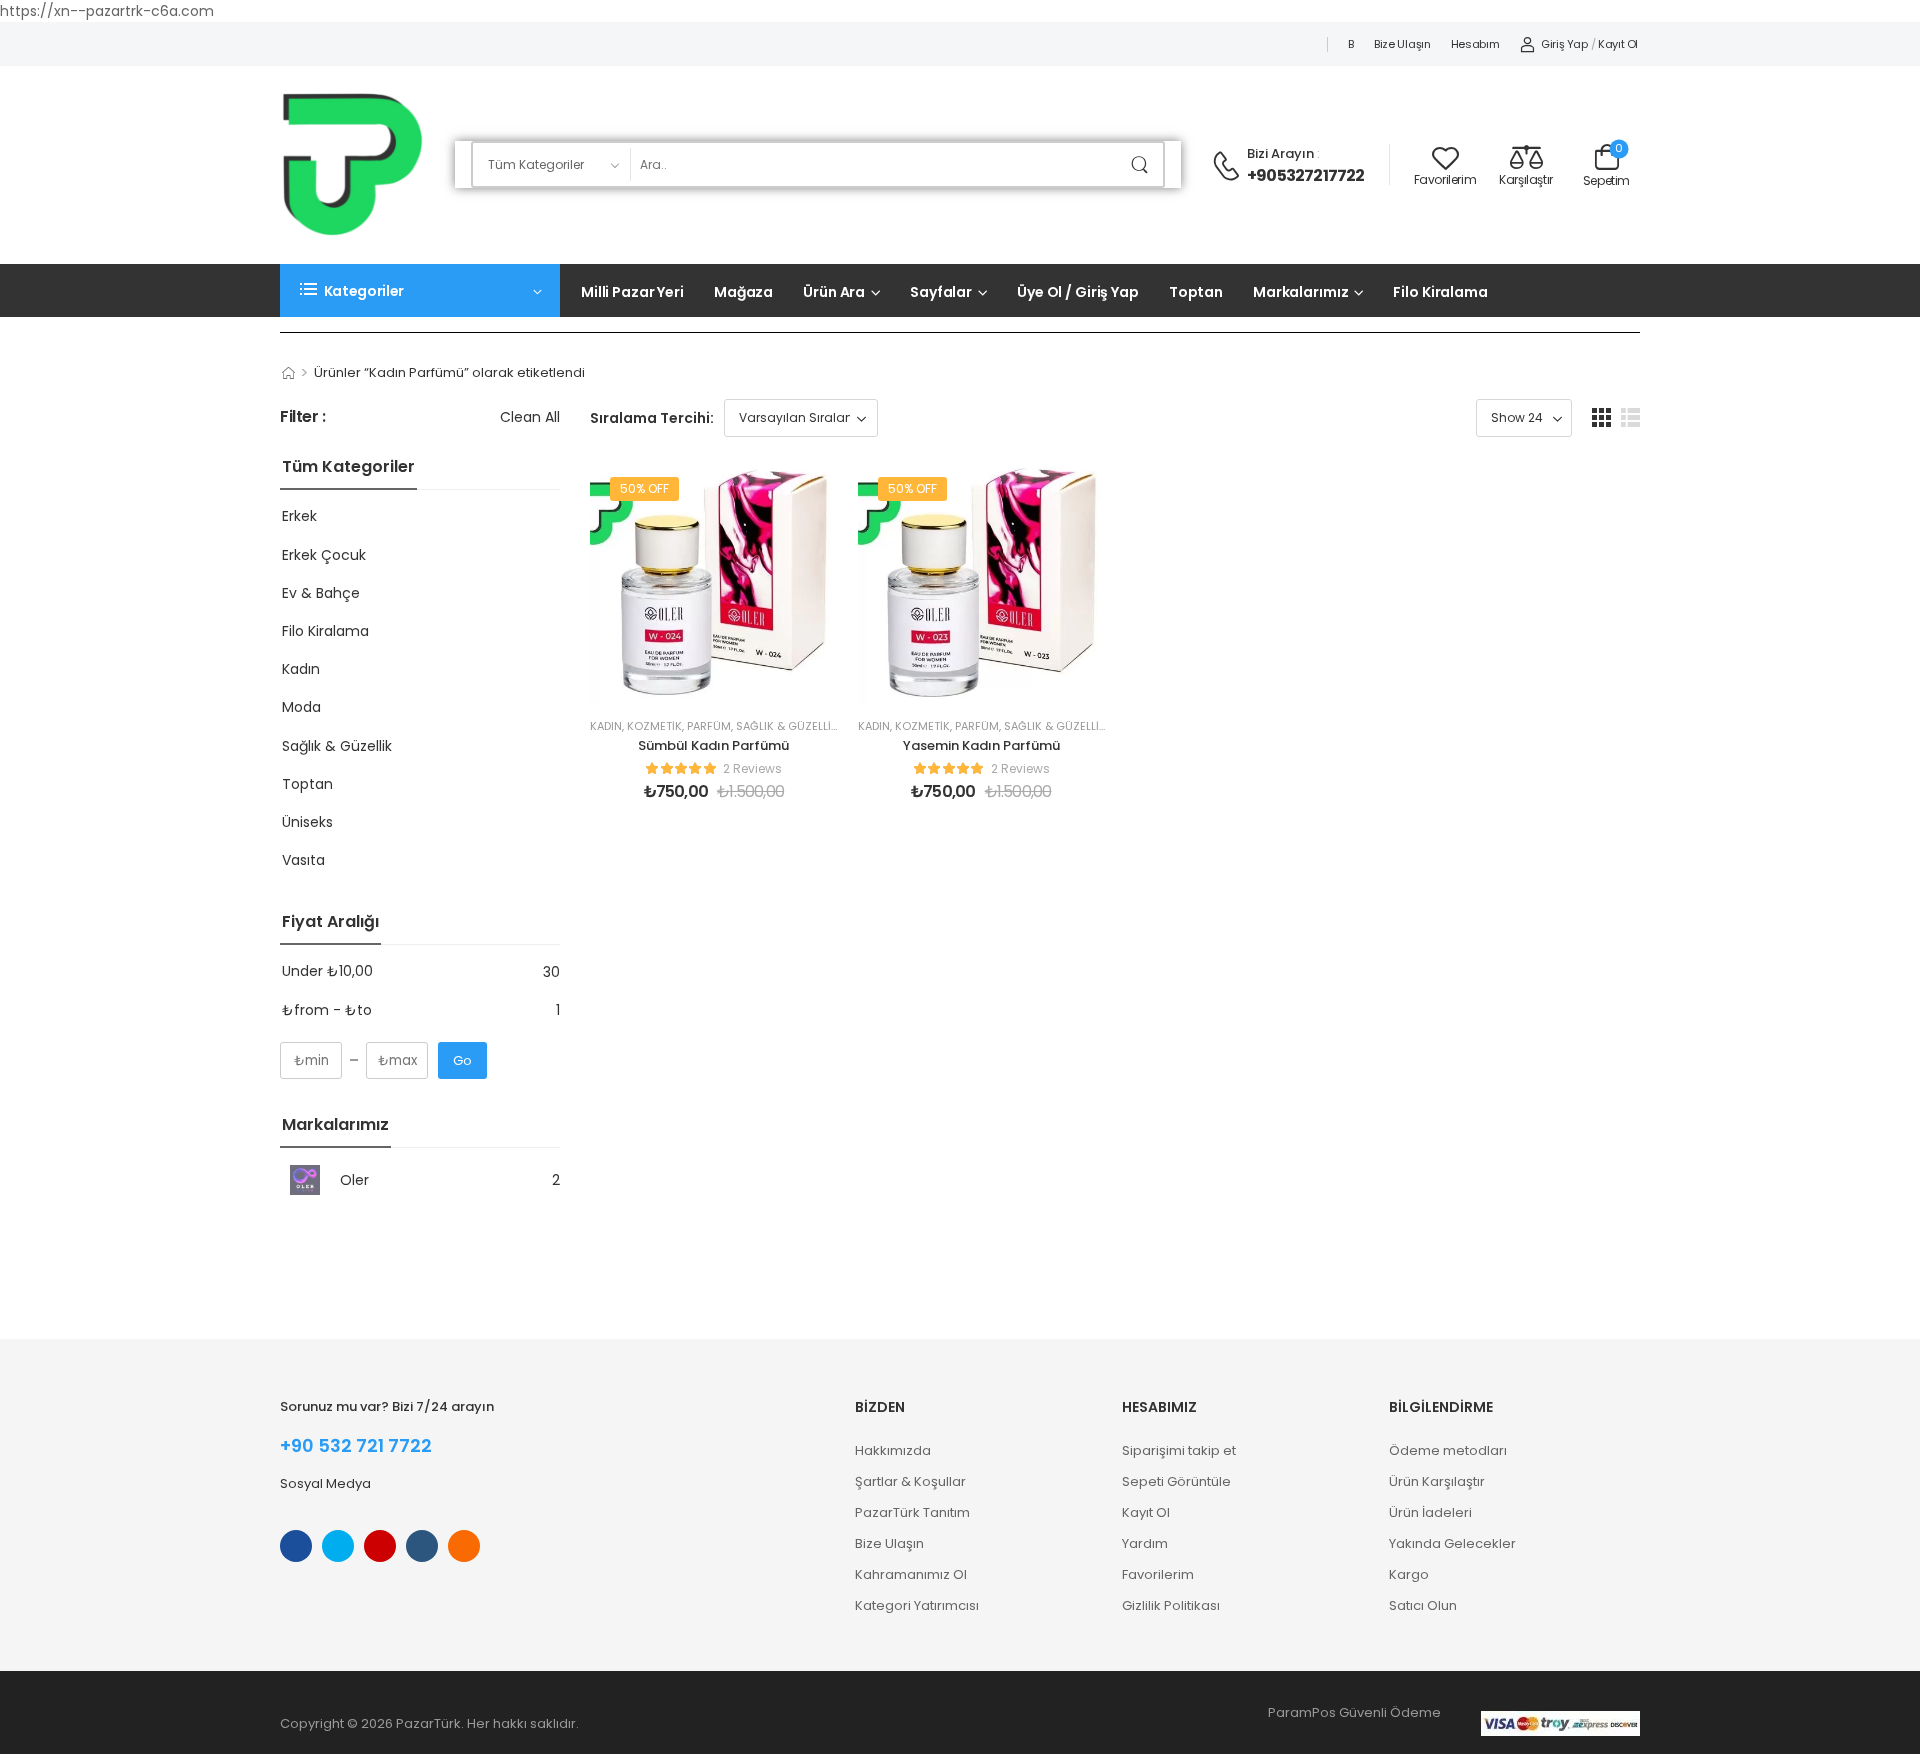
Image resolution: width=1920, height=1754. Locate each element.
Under (327, 971)
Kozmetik (654, 726)
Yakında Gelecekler (1452, 1543)
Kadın (301, 669)
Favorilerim (1158, 1574)
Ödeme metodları (1448, 1450)
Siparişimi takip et (1179, 1450)
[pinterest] (464, 1546)
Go (462, 1060)
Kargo (1409, 1574)
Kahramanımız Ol (911, 1574)
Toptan (1196, 292)
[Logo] (352, 164)
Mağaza (743, 292)
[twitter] (338, 1546)
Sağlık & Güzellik (337, 746)
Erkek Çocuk (324, 555)
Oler (354, 1180)
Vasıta (303, 860)
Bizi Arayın (1280, 153)
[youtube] (422, 1546)
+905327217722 (1306, 176)
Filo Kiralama (1440, 292)
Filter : (303, 417)
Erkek (299, 516)
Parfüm (709, 726)
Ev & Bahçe (321, 593)
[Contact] (1229, 166)
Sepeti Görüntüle (1176, 1481)
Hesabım (1475, 44)
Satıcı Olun (1423, 1605)
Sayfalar (941, 292)
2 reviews (752, 768)
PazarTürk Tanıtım (912, 1512)
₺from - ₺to (327, 1010)
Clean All (530, 417)
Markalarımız (1300, 292)
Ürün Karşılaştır (1437, 1481)
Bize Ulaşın (1402, 44)
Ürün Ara (834, 292)
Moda (301, 707)
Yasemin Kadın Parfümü (981, 745)
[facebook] (296, 1546)
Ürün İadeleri (1430, 1512)
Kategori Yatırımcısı (917, 1605)
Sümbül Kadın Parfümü (713, 745)
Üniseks (307, 822)
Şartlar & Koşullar (910, 1481)
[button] (1601, 417)
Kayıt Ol (1146, 1512)
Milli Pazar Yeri (632, 292)
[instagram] (380, 1546)
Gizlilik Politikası (1171, 1605)
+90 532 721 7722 (356, 1445)
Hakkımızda (893, 1450)
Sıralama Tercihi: (652, 418)
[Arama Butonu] (1143, 164)
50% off (644, 488)
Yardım (1145, 1543)
